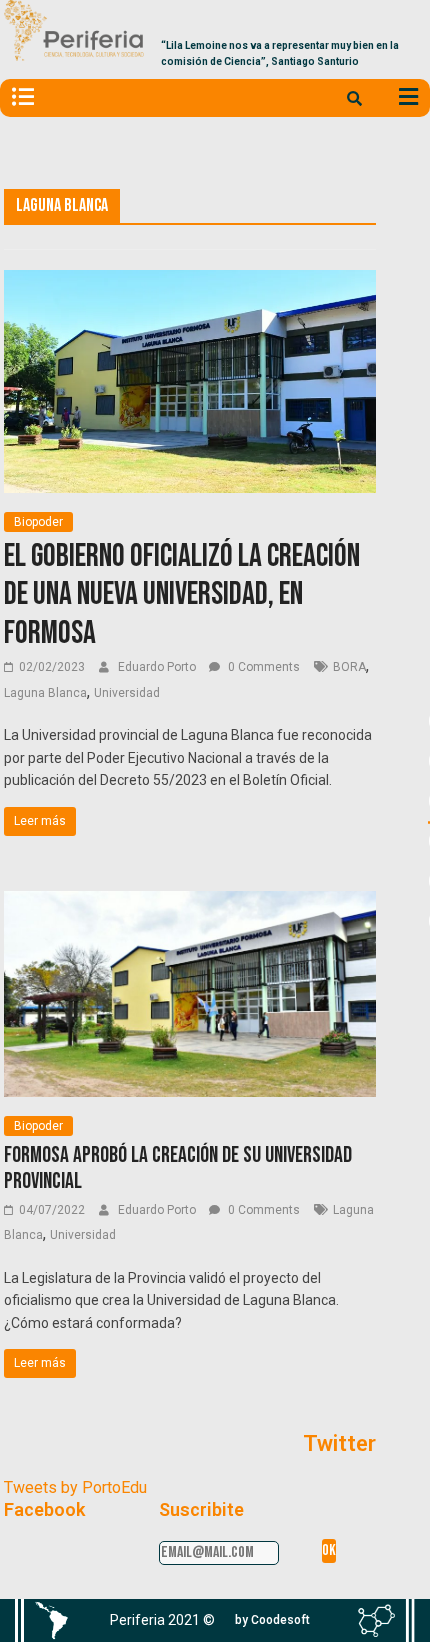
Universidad (127, 693)
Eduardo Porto (158, 667)
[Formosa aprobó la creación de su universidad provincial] (189, 903)
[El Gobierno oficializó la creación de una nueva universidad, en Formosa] (189, 282)
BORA (349, 667)
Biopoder (38, 522)
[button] (272, 1620)
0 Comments (262, 667)
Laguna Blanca (45, 693)
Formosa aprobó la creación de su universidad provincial (178, 1168)
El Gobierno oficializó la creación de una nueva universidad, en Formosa (182, 595)
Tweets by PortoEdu (75, 1487)
